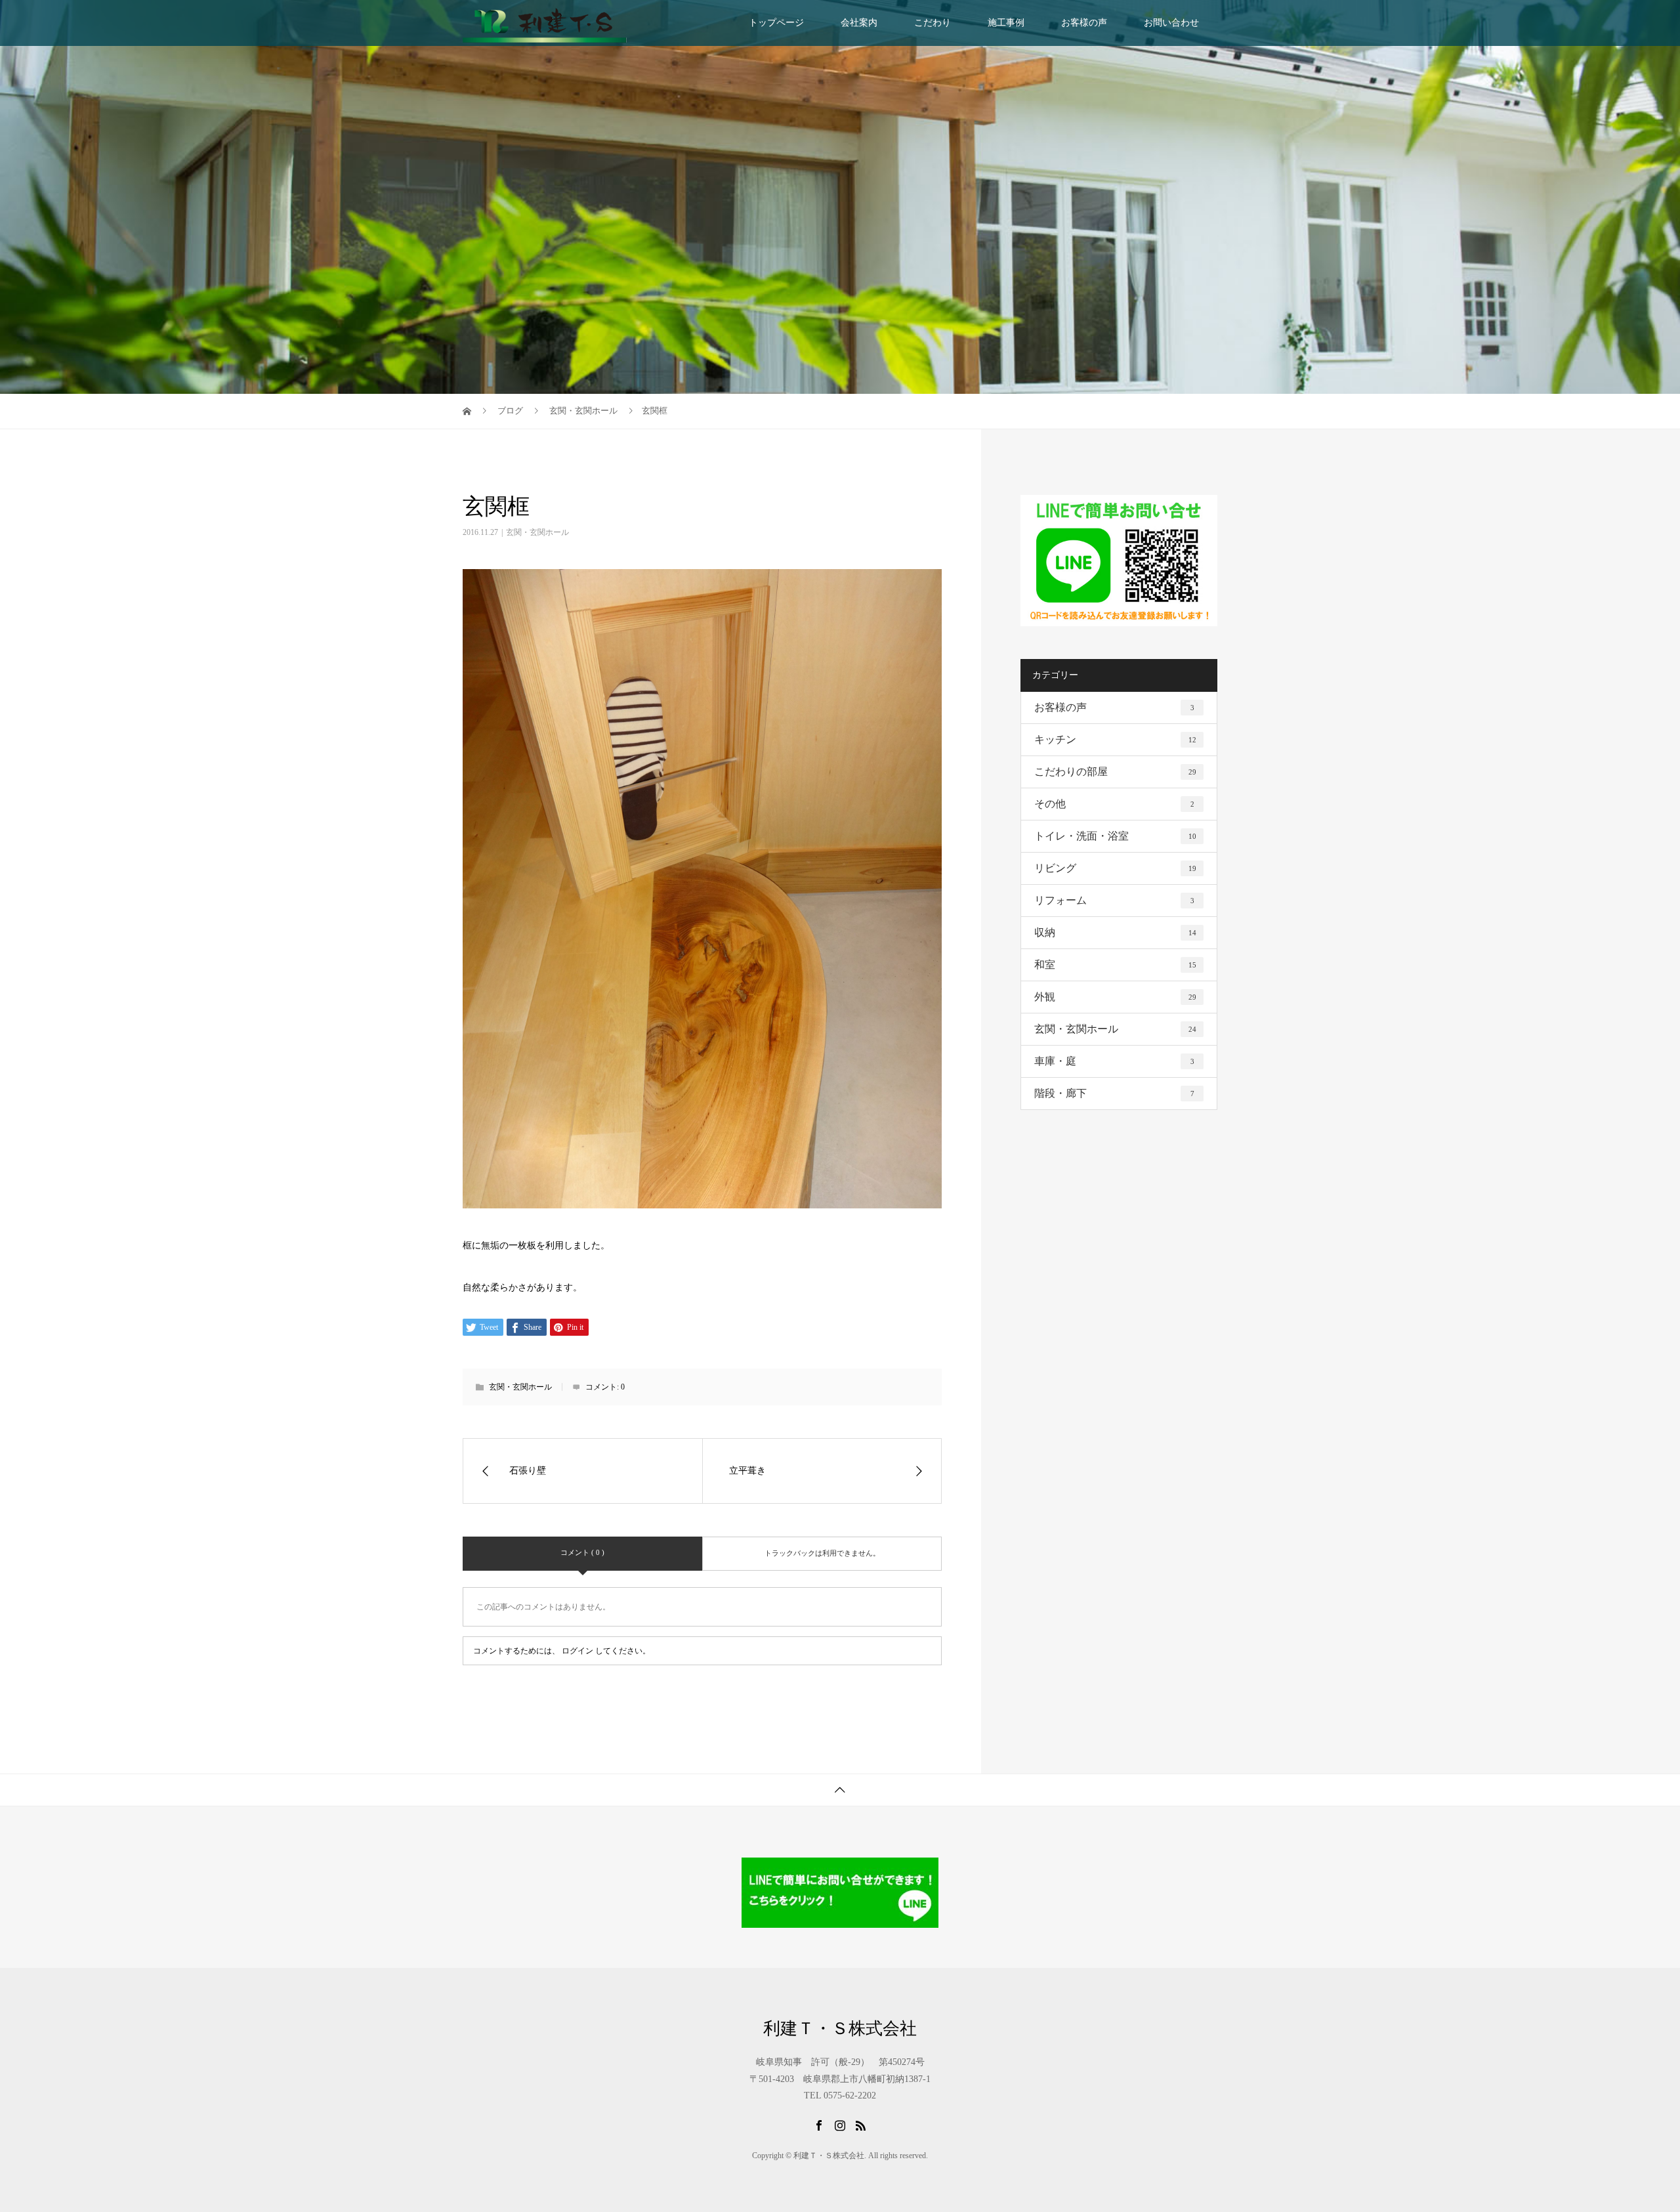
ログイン (577, 1651)
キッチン (1115, 739)
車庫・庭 (1114, 1061)
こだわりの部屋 (1115, 772)
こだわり (933, 23)
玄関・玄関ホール (537, 532)
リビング (1115, 868)
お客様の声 (1084, 23)
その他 (1114, 804)
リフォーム (1114, 900)
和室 (1115, 965)
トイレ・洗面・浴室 (1115, 836)
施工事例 (1006, 23)
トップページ (776, 23)
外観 (1115, 997)
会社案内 (859, 23)
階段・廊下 (1114, 1093)
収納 (1115, 932)
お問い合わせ (1171, 23)
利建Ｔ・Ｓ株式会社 (840, 2029)
